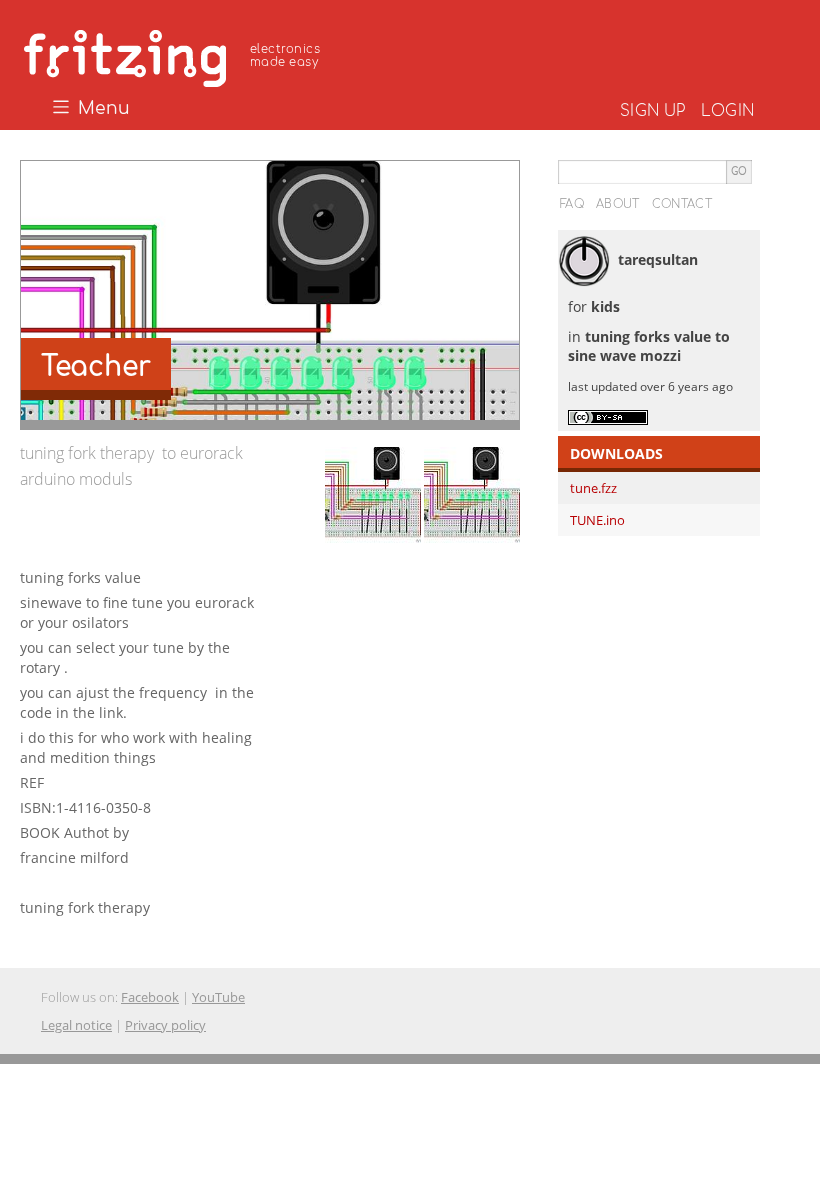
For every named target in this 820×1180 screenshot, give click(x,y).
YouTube (218, 997)
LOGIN (727, 111)
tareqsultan (658, 259)
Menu (101, 109)
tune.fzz (593, 488)
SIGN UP (652, 111)
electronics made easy (285, 55)
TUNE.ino (597, 520)
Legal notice (76, 1025)
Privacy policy (165, 1025)
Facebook (150, 997)
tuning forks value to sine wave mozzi (649, 346)
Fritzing (175, 55)
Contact (682, 204)
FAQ (572, 204)
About (618, 204)
